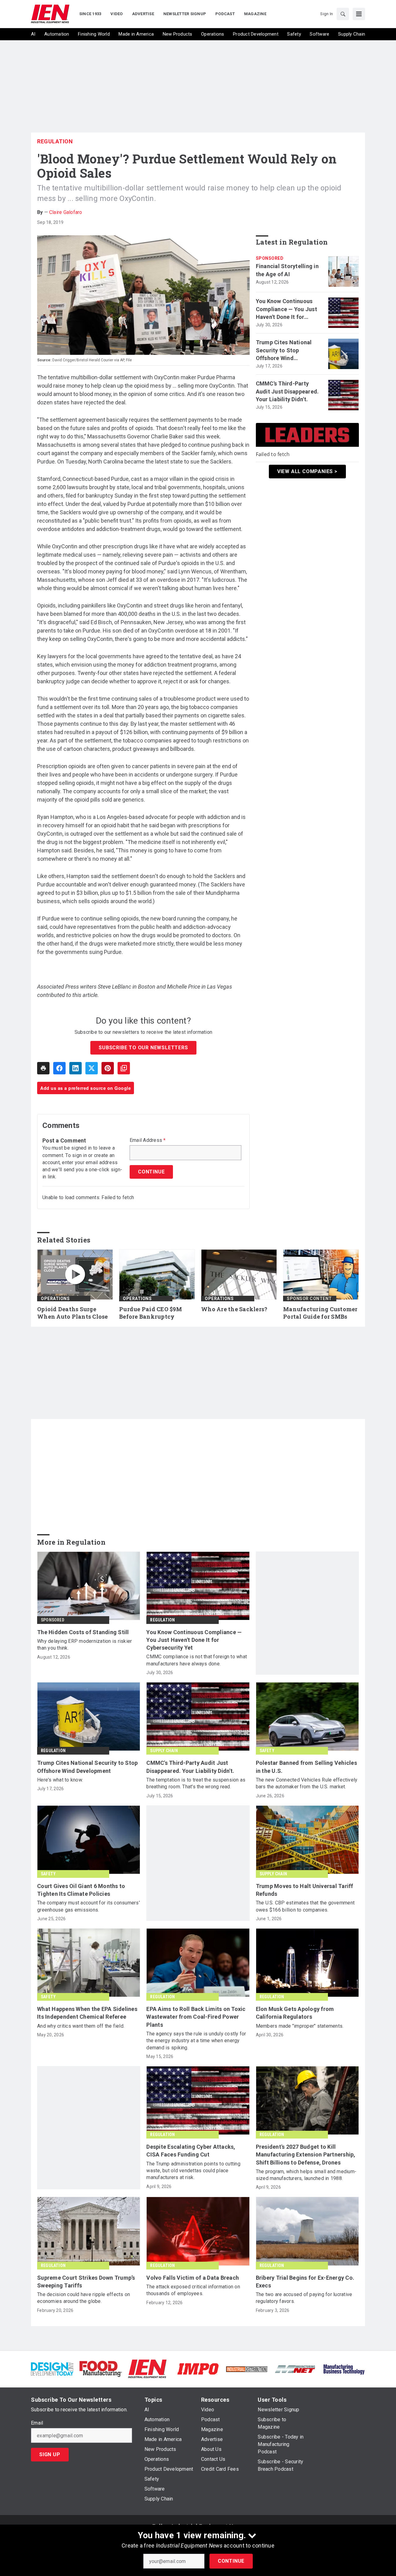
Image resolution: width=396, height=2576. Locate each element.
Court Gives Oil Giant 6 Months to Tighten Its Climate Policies (81, 1890)
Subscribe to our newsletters (143, 1048)
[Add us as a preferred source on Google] (124, 1068)
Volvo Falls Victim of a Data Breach (193, 2278)
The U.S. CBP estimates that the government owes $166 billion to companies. (305, 1906)
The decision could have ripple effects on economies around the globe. (84, 2298)
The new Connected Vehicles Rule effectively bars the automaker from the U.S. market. (307, 1783)
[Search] (343, 14)
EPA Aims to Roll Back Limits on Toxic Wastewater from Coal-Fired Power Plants (196, 2017)
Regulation (55, 141)
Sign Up (50, 2454)
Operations (55, 1299)
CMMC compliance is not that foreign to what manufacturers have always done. (197, 1660)
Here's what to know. (60, 1780)
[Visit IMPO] (198, 2368)
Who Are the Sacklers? (234, 1309)
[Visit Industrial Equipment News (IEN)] (147, 2368)
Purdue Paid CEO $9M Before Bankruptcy (151, 1313)
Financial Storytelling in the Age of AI (287, 270)
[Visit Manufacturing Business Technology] (344, 2368)
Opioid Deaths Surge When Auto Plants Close (73, 1313)
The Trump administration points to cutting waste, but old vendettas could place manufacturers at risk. (193, 2171)
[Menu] (359, 14)
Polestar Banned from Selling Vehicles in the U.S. (306, 1767)
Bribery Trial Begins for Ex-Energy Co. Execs (305, 2282)
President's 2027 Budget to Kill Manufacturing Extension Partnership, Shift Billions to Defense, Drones (306, 2154)
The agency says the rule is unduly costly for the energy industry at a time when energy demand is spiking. (196, 2041)
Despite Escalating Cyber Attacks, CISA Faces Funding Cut (191, 2151)
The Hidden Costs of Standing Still (83, 1632)
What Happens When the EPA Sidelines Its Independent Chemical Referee (87, 2013)
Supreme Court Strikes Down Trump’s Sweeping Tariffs (86, 2282)
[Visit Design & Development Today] (52, 2368)
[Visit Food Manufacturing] (101, 2368)
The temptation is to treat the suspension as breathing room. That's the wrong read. (196, 1783)
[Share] (59, 1068)
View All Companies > (307, 471)
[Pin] (108, 1068)
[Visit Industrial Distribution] (247, 2369)
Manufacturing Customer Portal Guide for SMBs (320, 1313)
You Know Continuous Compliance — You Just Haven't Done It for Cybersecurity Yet (286, 309)
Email (37, 2423)
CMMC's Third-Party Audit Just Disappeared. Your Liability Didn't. (287, 391)
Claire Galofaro (66, 212)
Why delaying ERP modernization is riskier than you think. (84, 1645)
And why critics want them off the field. (81, 2026)
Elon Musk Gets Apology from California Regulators (295, 2013)
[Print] (43, 1068)
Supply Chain (164, 1751)
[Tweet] (92, 1068)
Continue (231, 2561)
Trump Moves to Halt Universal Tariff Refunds (305, 1890)
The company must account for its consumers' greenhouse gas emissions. (88, 1906)
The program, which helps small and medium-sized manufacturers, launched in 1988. (306, 2175)
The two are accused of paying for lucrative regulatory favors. (304, 2298)
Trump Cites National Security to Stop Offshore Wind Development (284, 350)
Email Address (148, 1140)
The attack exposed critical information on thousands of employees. (193, 2290)
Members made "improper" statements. (300, 2026)
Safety (267, 1751)
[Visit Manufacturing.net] (295, 2369)
